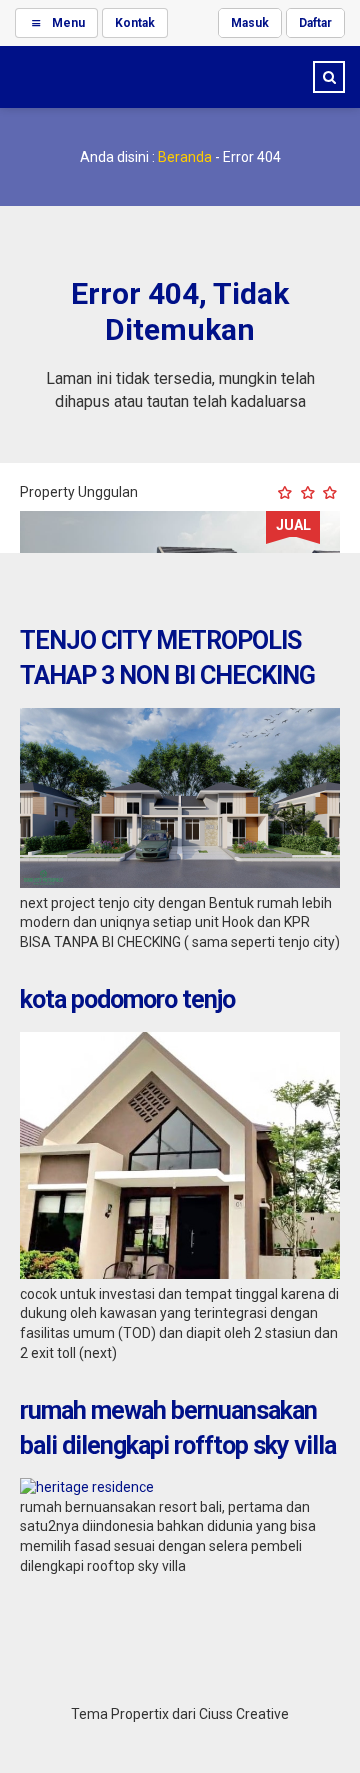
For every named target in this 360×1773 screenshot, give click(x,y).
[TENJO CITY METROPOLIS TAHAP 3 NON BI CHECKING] (180, 883)
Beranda (185, 157)
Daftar (315, 23)
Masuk (250, 23)
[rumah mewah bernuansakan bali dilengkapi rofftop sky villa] (87, 1487)
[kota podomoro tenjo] (180, 1274)
